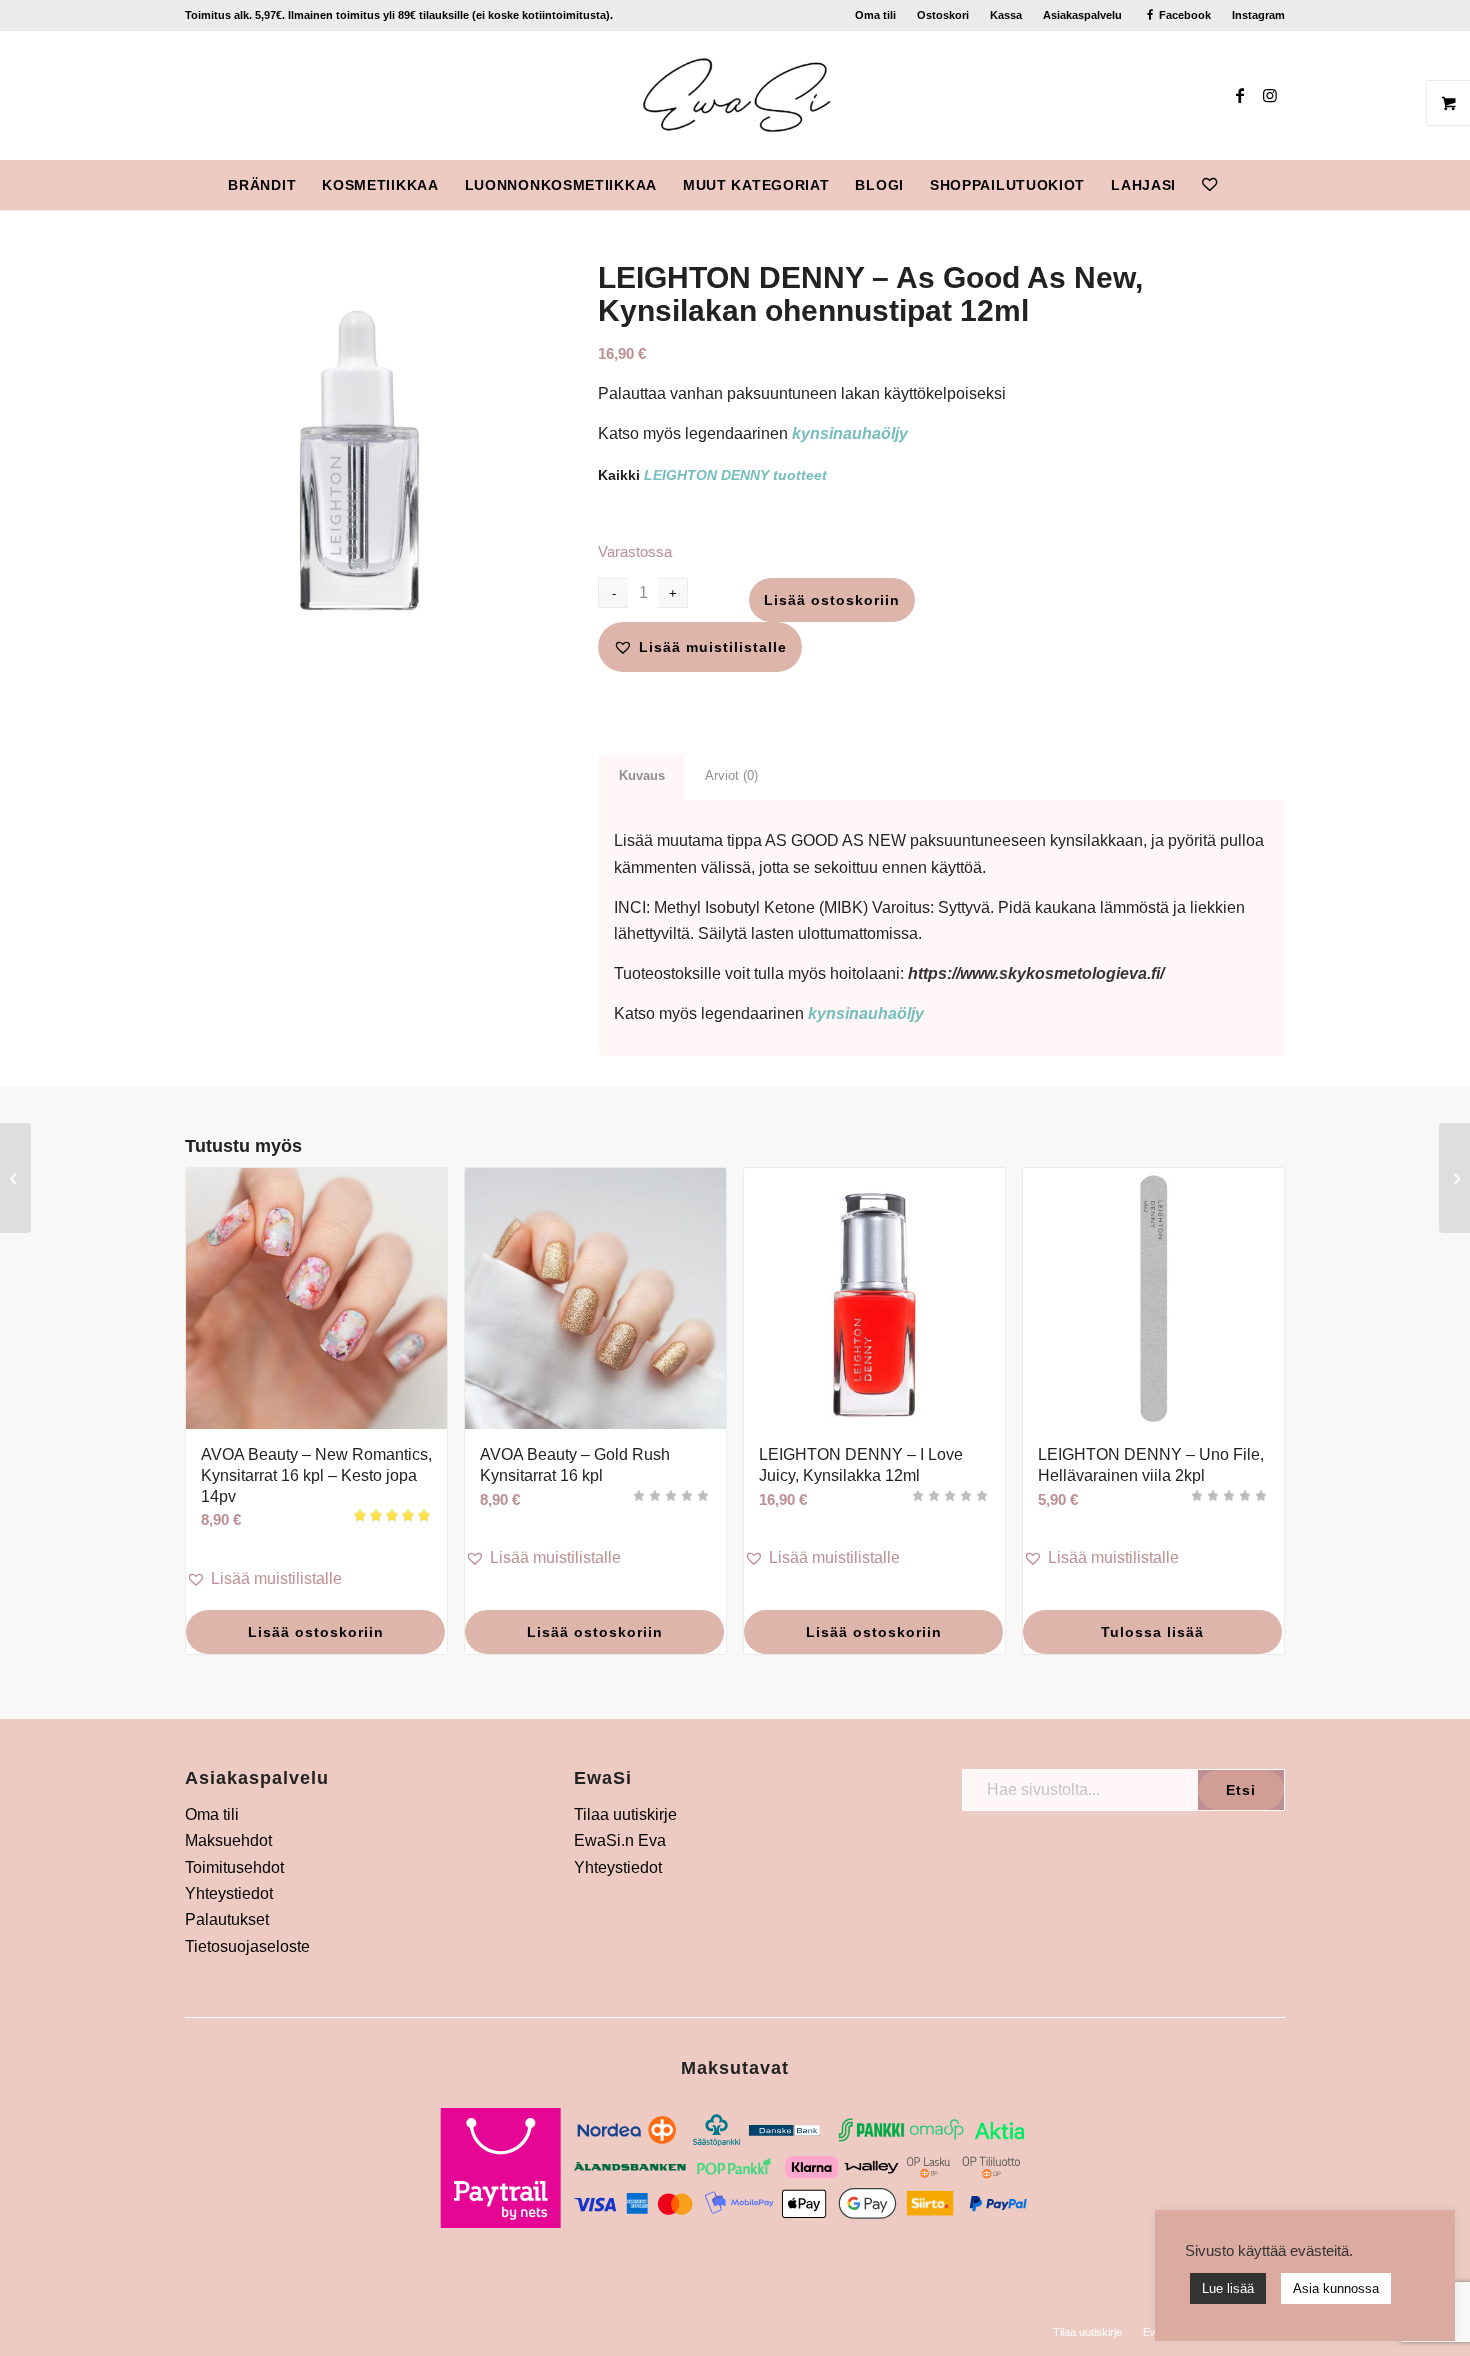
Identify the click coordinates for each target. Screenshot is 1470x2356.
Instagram (1258, 15)
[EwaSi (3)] (735, 95)
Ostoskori (943, 15)
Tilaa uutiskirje (625, 1814)
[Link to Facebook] (1240, 95)
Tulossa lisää (1152, 1632)
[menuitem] (876, 15)
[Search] (1243, 185)
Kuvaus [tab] (642, 775)
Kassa (1006, 15)
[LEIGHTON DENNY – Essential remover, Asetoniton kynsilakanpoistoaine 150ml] (15, 1178)
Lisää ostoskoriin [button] (316, 1632)
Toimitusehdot (234, 1867)
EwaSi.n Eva (620, 1840)
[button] (700, 647)
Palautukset (227, 1919)
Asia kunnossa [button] (1336, 2288)
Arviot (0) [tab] (731, 775)
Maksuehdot (228, 1840)
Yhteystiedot (229, 1893)
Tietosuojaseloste (247, 1946)
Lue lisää (1228, 2288)
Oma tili (875, 15)
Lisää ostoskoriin (832, 600)
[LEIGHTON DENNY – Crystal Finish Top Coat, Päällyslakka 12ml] (1454, 1178)
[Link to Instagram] (1270, 95)
